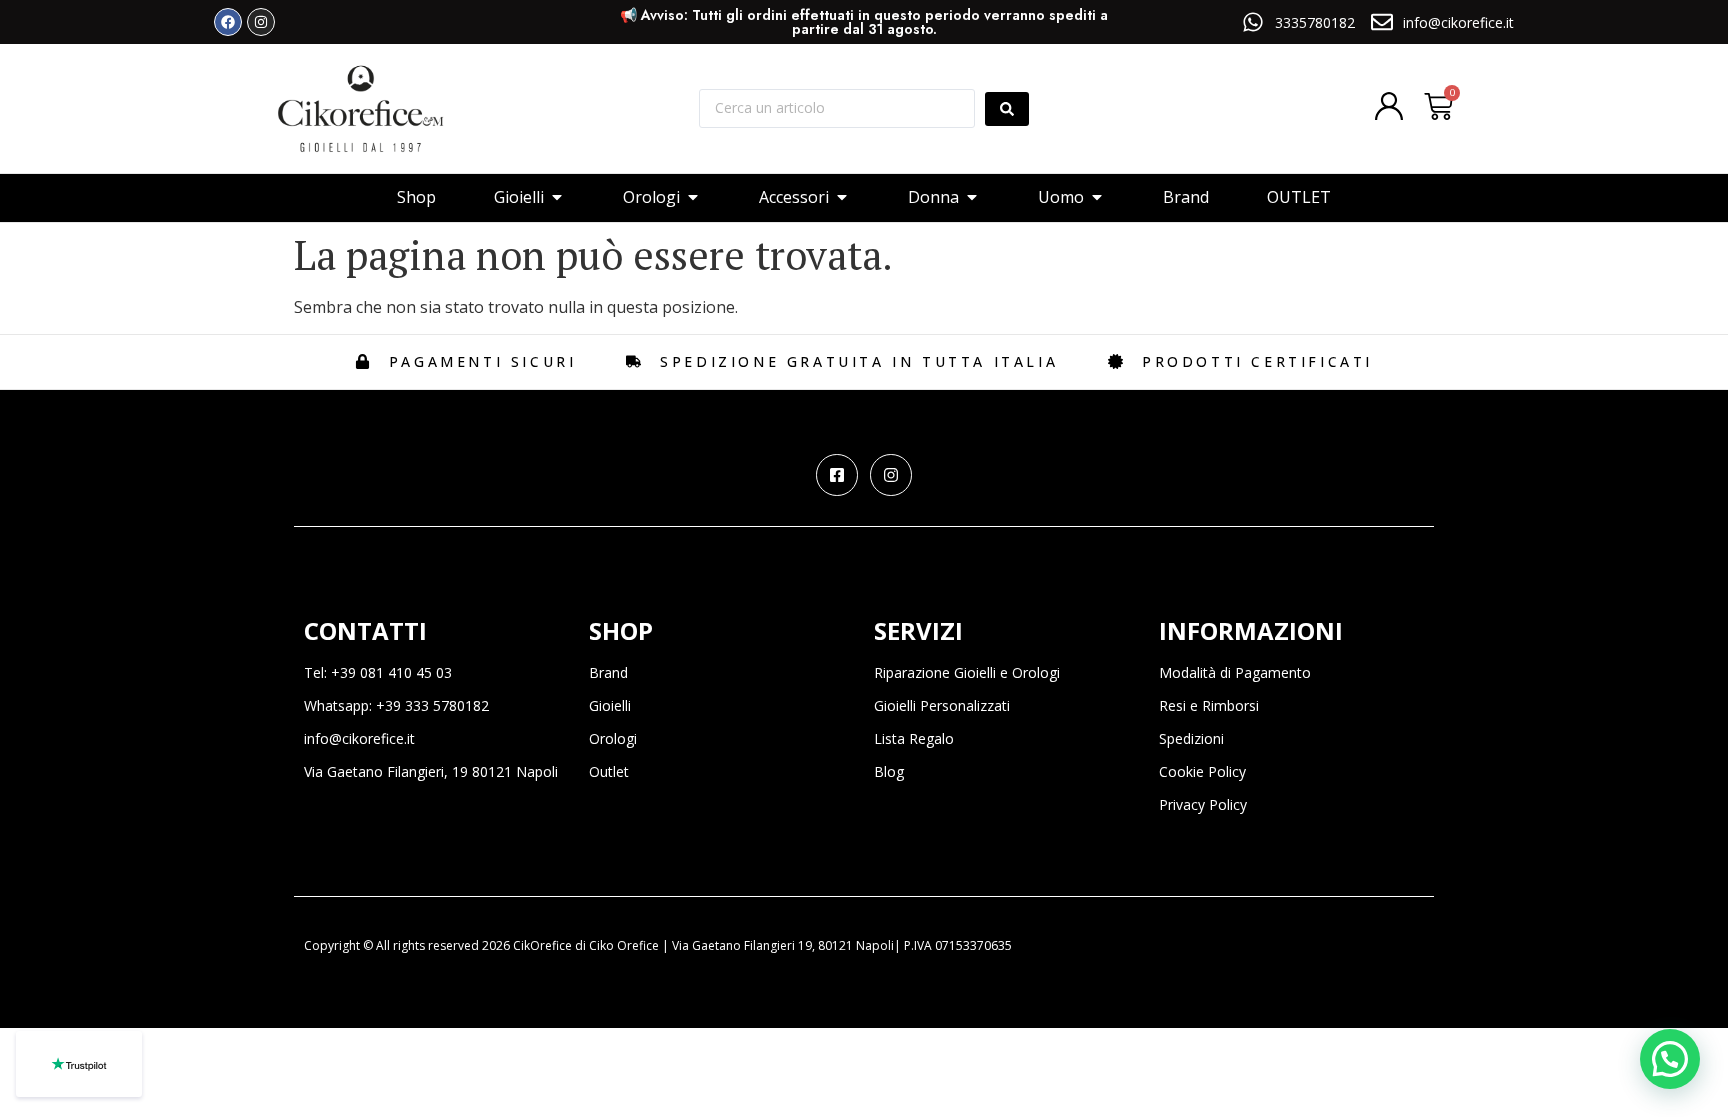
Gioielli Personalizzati (942, 705)
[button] (1670, 1059)
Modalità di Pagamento (1235, 672)
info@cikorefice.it (359, 738)
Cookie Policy (1202, 771)
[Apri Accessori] (842, 197)
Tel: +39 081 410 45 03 (378, 672)
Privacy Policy (1203, 804)
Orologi (613, 738)
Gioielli (610, 705)
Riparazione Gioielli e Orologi (967, 672)
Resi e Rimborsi (1209, 705)
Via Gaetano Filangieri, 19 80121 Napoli (431, 771)
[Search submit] (1007, 109)
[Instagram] (261, 22)
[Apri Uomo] (1097, 197)
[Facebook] (228, 22)
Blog (889, 771)
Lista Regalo (914, 738)
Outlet (609, 771)
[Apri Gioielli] (557, 197)
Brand (608, 672)
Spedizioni (1191, 738)
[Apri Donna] (972, 197)
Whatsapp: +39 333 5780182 (396, 705)
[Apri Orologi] (693, 197)
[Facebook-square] (837, 475)
